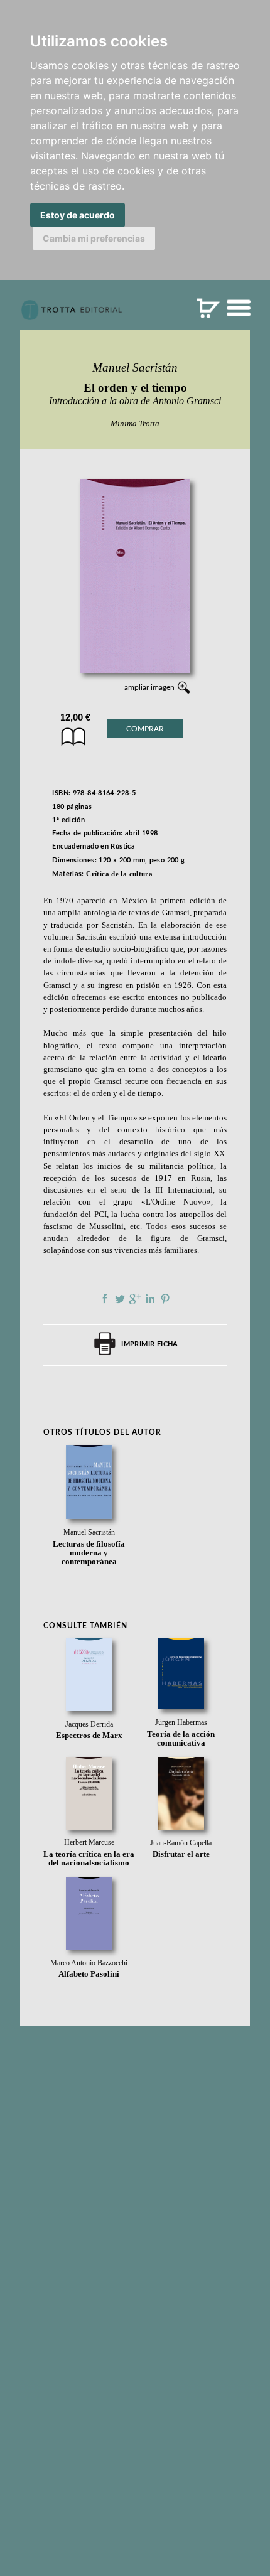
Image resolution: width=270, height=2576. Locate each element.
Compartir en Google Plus (135, 1299)
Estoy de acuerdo (78, 215)
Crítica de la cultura (119, 874)
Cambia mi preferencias (94, 238)
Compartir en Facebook (105, 1299)
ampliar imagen (149, 687)
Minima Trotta (135, 423)
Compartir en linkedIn (150, 1299)
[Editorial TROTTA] (72, 315)
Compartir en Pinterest (165, 1299)
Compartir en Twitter (120, 1299)
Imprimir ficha (149, 1344)
